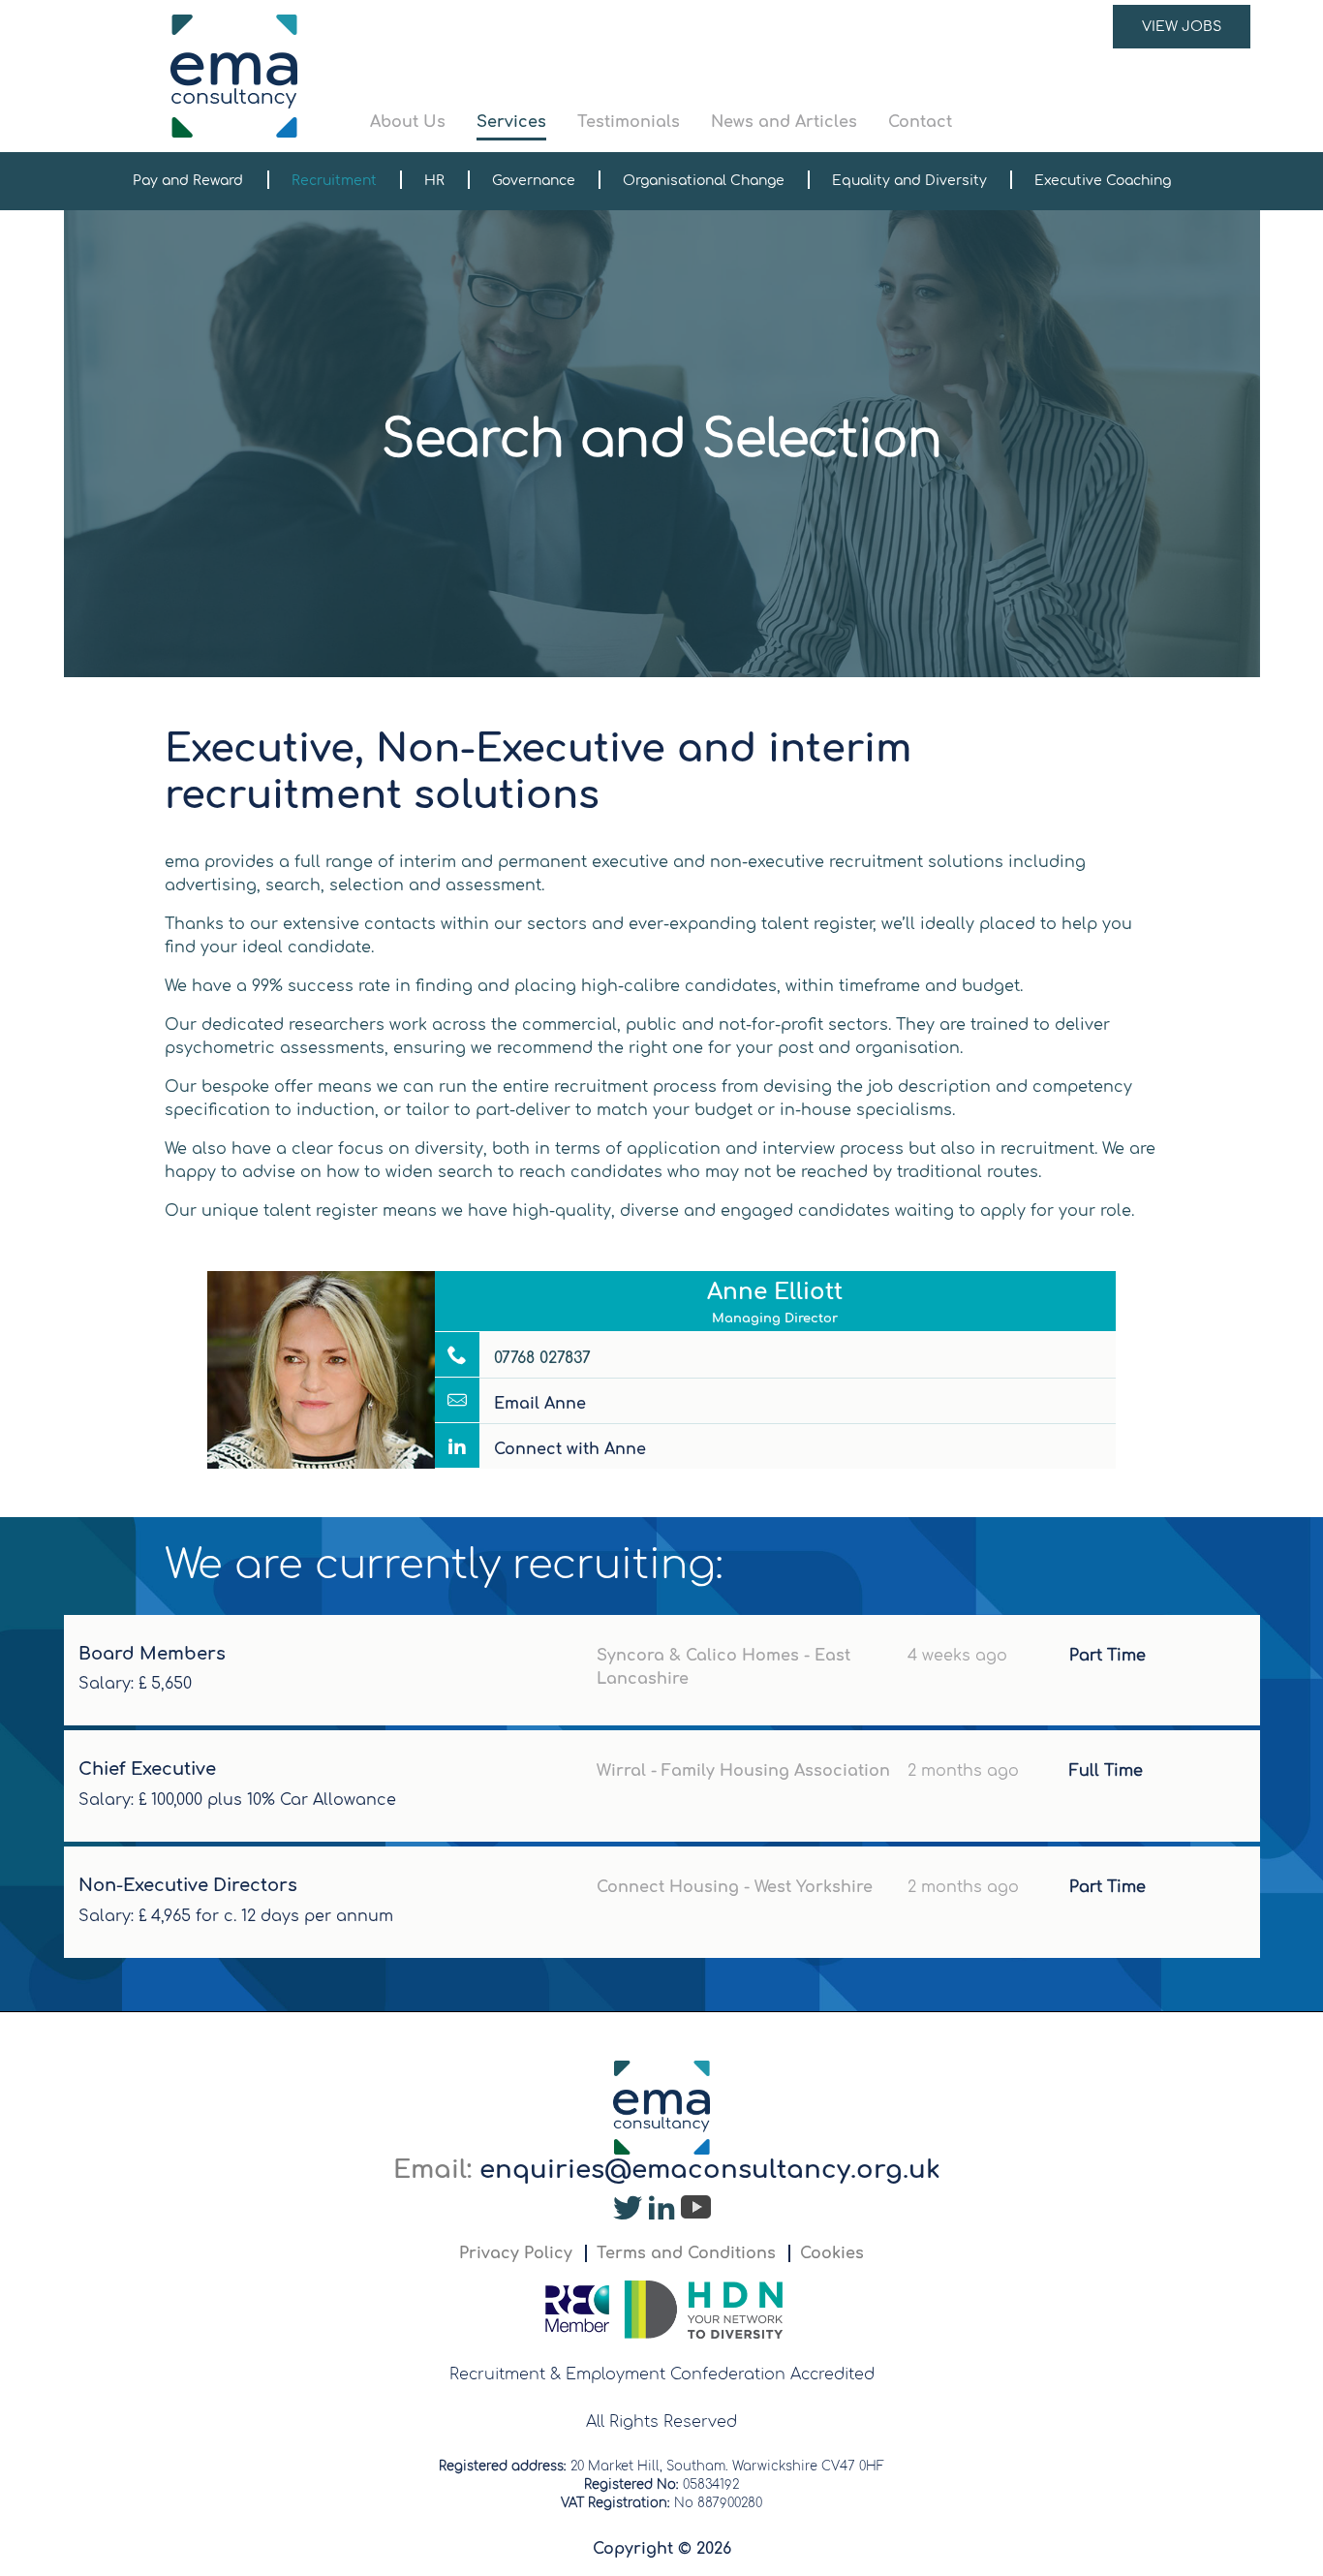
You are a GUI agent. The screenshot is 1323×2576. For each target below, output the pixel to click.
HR (434, 181)
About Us (408, 122)
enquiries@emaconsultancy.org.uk (710, 2170)
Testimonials (629, 122)
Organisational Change (704, 181)
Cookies (832, 2253)
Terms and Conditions (686, 2253)
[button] (811, 76)
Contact (920, 122)
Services (511, 122)
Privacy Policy (516, 2253)
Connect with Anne (568, 1449)
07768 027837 (540, 1358)
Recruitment (334, 181)
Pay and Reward (188, 181)
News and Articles (784, 122)
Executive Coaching (1103, 181)
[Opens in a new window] (628, 2213)
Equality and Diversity (909, 181)
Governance (534, 181)
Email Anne (538, 1404)
